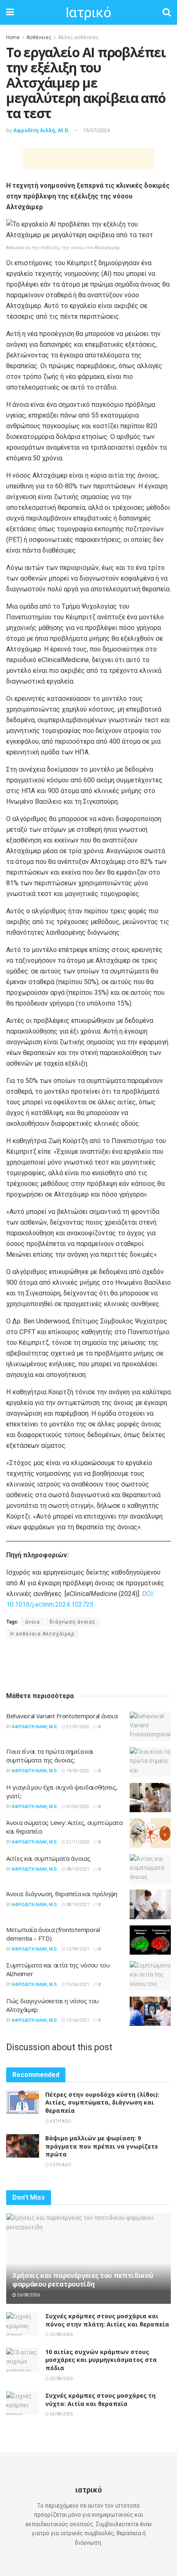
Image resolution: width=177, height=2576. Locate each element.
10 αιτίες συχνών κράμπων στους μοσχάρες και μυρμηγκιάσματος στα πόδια (101, 2360)
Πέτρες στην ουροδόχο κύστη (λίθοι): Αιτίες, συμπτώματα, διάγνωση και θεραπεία (102, 2102)
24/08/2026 (61, 2414)
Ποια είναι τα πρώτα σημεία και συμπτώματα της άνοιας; (50, 1756)
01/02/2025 (77, 1807)
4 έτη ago (60, 2121)
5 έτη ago (60, 2165)
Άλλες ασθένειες (78, 37)
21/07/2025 (77, 1727)
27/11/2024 (77, 1842)
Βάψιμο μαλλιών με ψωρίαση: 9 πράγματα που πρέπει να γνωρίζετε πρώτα (102, 2146)
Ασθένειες (39, 37)
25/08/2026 (61, 2334)
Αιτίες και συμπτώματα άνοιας (48, 1858)
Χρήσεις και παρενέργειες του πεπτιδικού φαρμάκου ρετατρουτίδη (83, 2280)
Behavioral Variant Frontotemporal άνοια (62, 1716)
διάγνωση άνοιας (72, 1622)
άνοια (33, 1622)
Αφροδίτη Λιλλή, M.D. (41, 130)
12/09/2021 (77, 1949)
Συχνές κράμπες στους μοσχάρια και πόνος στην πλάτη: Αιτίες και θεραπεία (107, 2320)
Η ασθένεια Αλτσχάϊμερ (42, 1634)
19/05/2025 (77, 1771)
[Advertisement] (88, 159)
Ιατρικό (88, 12)
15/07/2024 (96, 130)
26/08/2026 (28, 2295)
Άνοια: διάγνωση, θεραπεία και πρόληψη (62, 1894)
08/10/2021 (77, 1869)
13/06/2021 (77, 1984)
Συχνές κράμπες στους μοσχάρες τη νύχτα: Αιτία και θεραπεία (100, 2400)
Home (13, 37)
